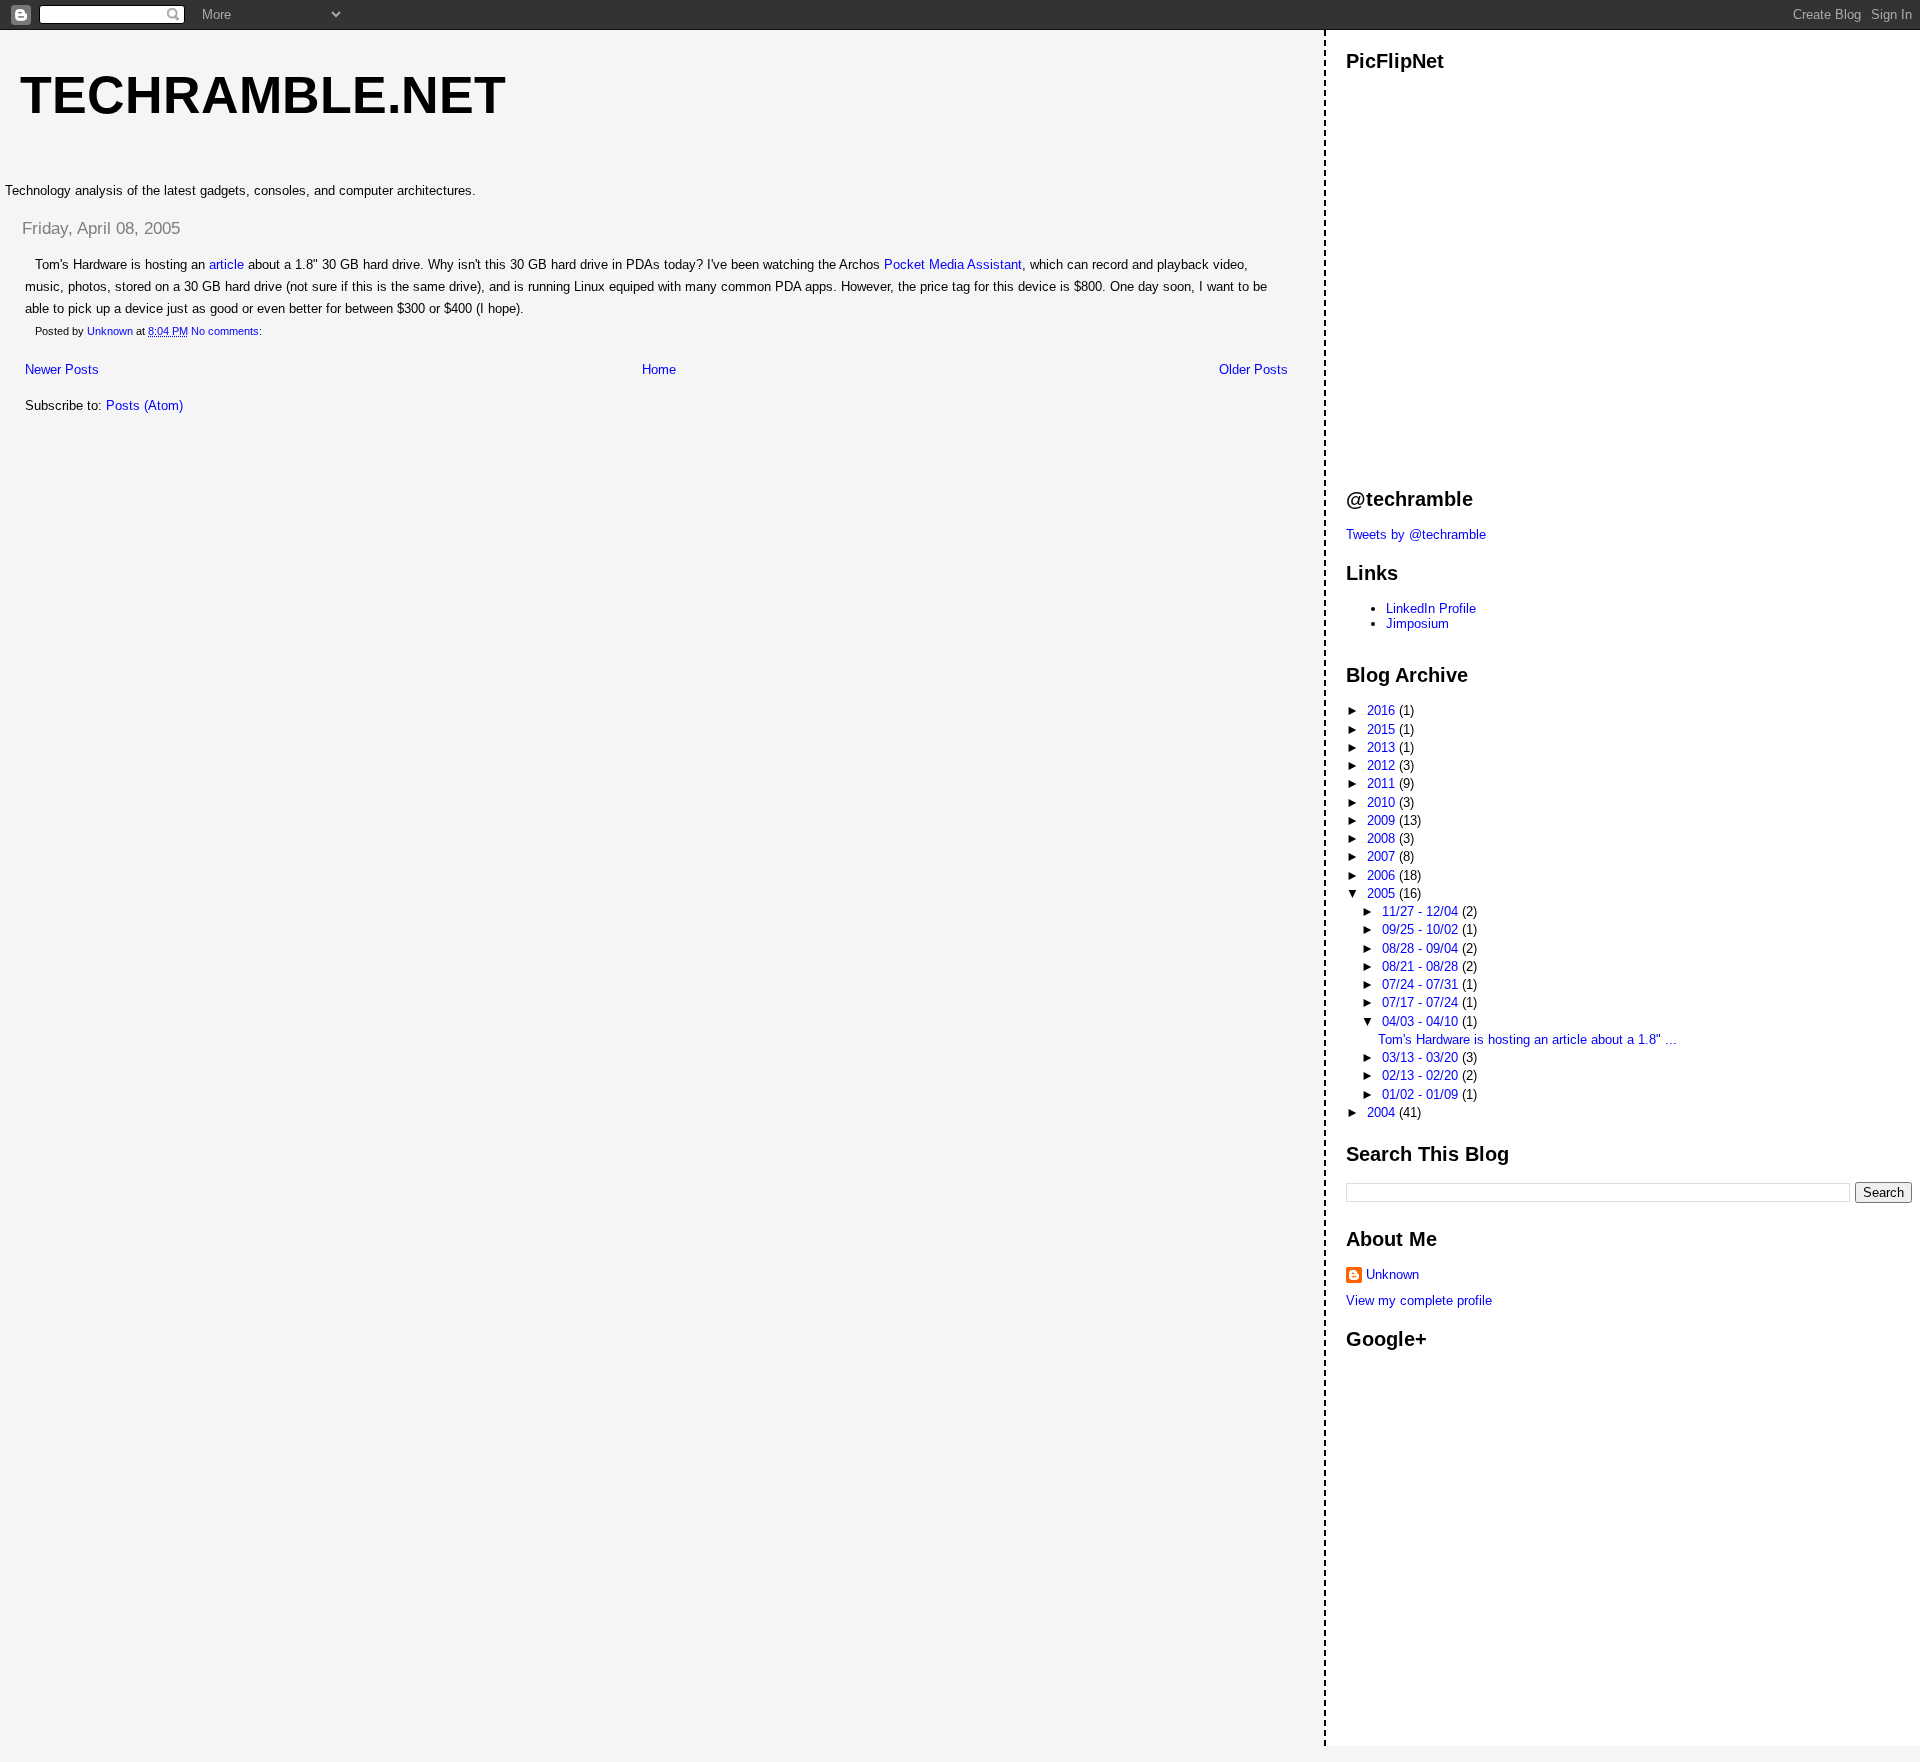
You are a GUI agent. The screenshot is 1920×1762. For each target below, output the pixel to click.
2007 (1383, 856)
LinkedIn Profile (1431, 608)
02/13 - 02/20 (1422, 1075)
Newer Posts (62, 369)
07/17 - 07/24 (1422, 1002)
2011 (1383, 783)
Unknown (1392, 1274)
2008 (1383, 838)
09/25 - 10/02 (1422, 929)
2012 (1383, 765)
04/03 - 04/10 (1422, 1021)
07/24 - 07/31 (1422, 984)
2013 (1383, 747)
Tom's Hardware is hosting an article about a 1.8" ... (1527, 1039)
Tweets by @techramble (1416, 534)
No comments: (228, 331)
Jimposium (1417, 623)
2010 (1383, 802)
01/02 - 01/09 (1422, 1094)
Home (659, 369)
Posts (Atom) (144, 405)
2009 (1383, 820)
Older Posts (1253, 369)
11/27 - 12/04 (1422, 911)
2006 (1383, 875)
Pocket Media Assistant (953, 264)
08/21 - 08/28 (1422, 966)
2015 (1383, 729)
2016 (1383, 710)
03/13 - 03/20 (1422, 1057)
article (226, 264)
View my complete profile (1419, 1300)
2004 (1383, 1112)
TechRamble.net (263, 95)
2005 (1383, 893)
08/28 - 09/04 (1422, 948)
